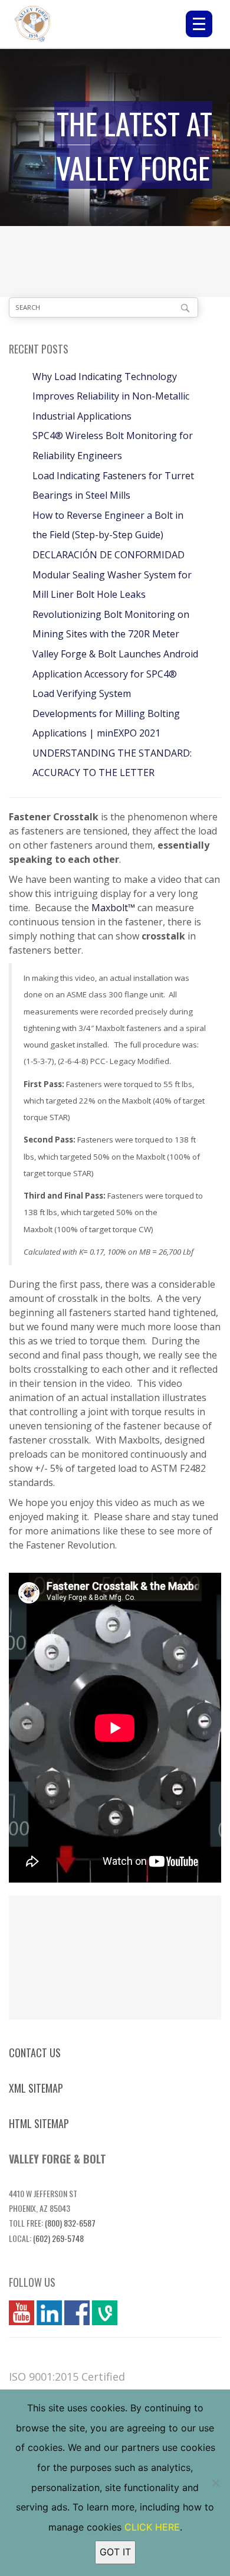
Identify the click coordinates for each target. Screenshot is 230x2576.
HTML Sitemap (39, 2123)
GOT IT (115, 2552)
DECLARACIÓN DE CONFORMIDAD (109, 555)
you (17, 2313)
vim (100, 2313)
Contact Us (35, 2053)
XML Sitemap (36, 2088)
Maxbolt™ (113, 908)
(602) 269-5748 (58, 2238)
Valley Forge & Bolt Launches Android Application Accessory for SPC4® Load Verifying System (115, 674)
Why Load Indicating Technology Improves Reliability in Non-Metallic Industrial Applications (111, 396)
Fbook (77, 2313)
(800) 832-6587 (70, 2223)
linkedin (49, 2313)
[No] (215, 2483)
